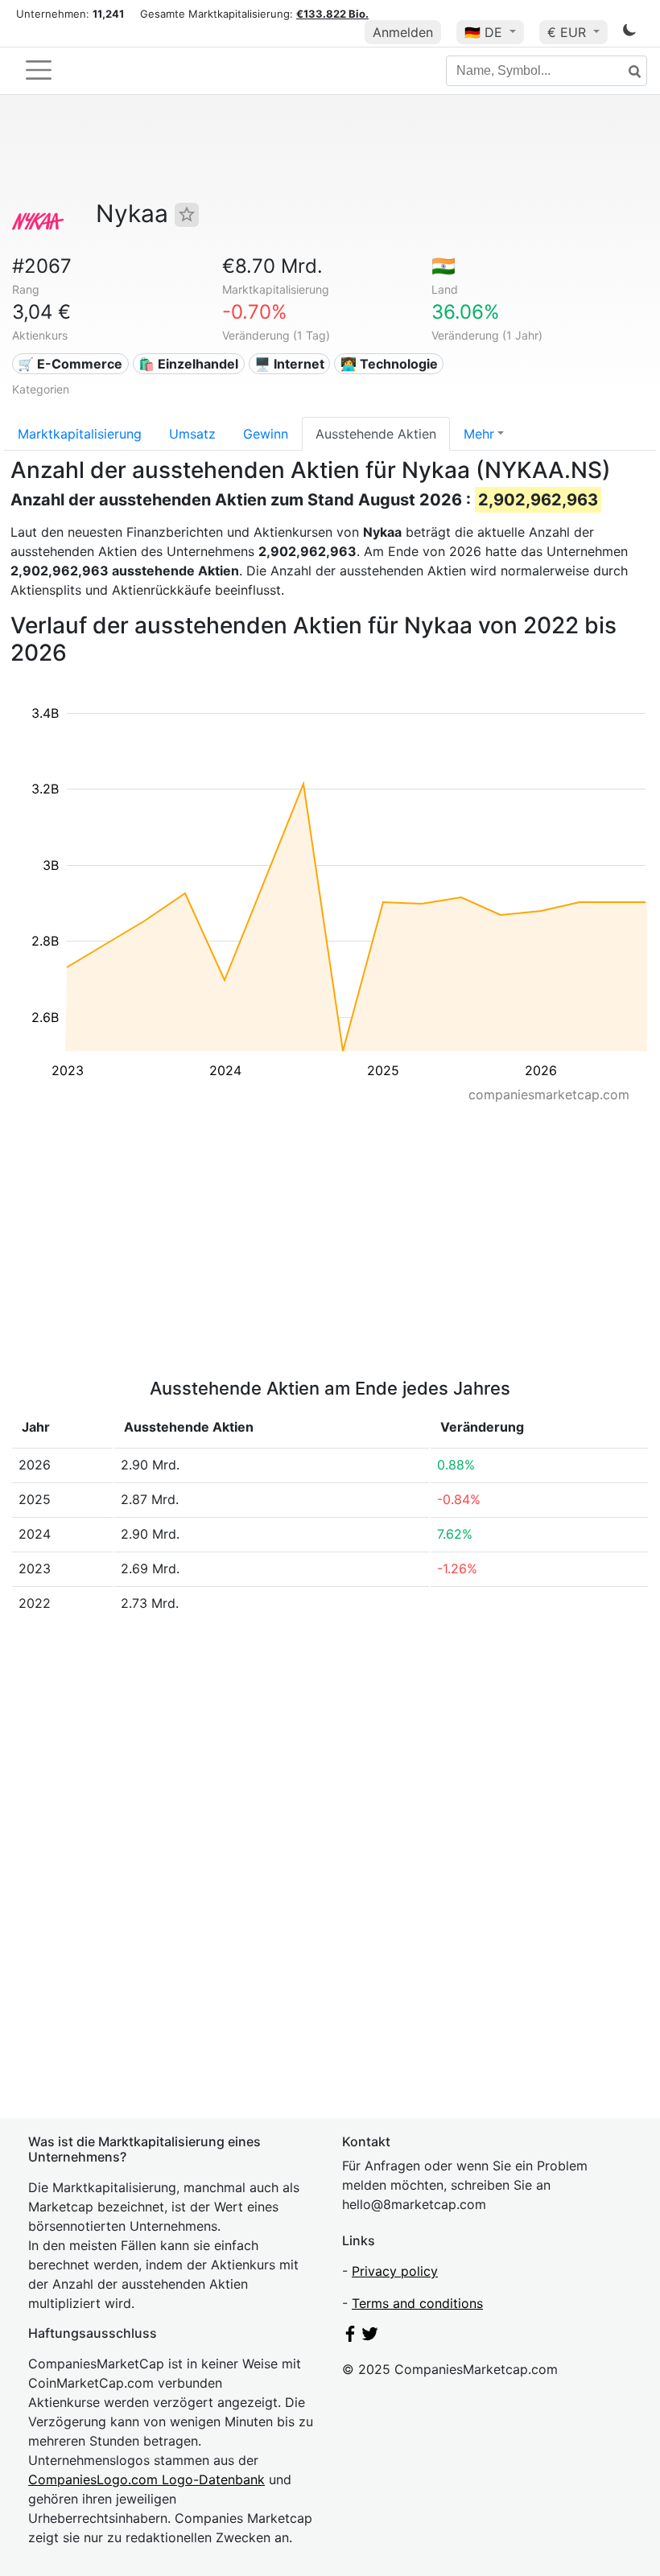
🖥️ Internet (289, 364)
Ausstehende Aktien (376, 434)
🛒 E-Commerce (70, 364)
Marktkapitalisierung (80, 434)
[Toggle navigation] (39, 70)
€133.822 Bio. (332, 14)
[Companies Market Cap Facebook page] (350, 2337)
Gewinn (266, 434)
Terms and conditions (417, 2303)
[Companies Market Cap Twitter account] (370, 2337)
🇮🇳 (443, 266)
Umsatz (192, 434)
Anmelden (403, 32)
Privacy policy (395, 2271)
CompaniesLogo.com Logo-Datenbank (146, 2479)
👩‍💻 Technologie (389, 364)
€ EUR (569, 32)
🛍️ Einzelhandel (188, 364)
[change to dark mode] (629, 33)
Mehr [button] (479, 434)
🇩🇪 (483, 32)
